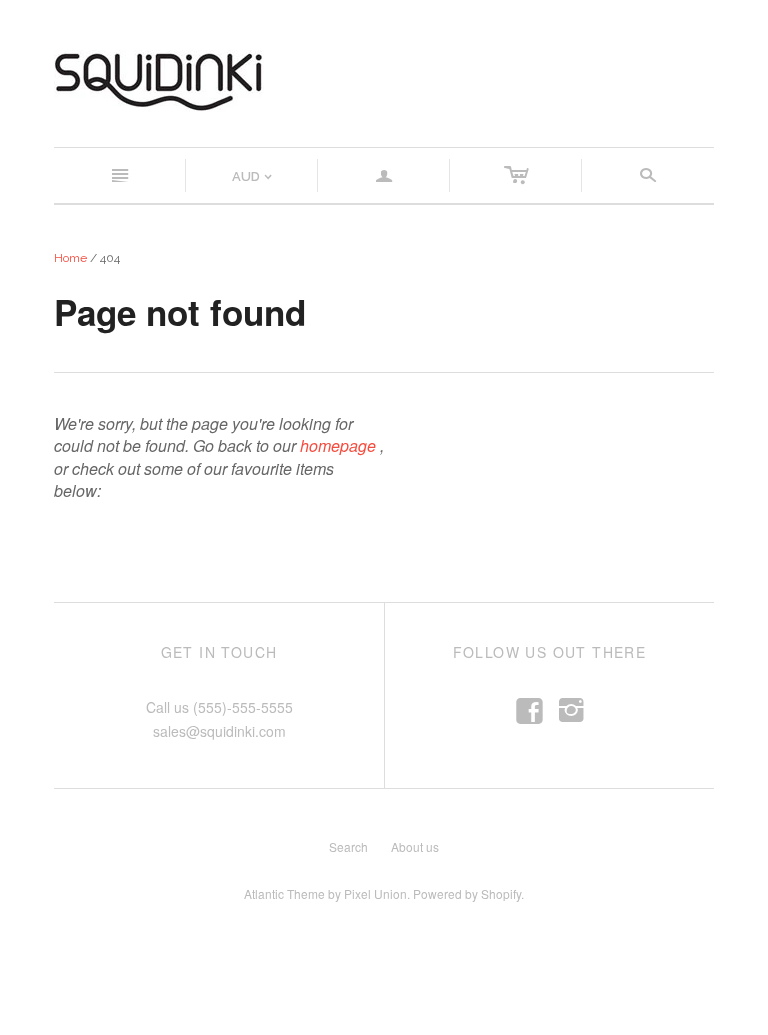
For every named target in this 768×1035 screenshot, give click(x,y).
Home (70, 258)
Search (348, 846)
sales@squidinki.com (219, 731)
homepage (338, 445)
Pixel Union (375, 893)
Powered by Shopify (467, 893)
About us (415, 846)
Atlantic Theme (284, 893)
